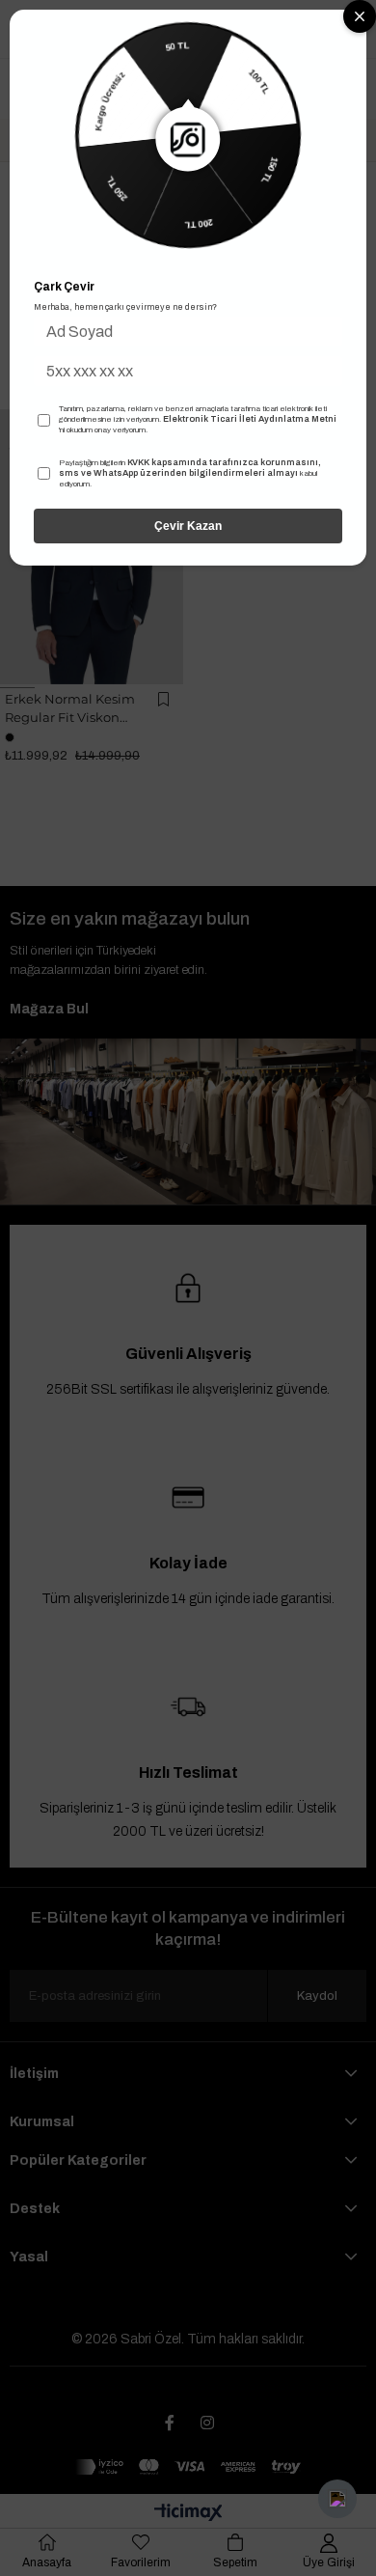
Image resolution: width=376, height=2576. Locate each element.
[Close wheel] (360, 16)
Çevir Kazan (188, 526)
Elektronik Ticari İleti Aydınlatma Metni (250, 419)
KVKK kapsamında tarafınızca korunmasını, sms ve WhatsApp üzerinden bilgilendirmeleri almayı (190, 468)
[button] (337, 2499)
